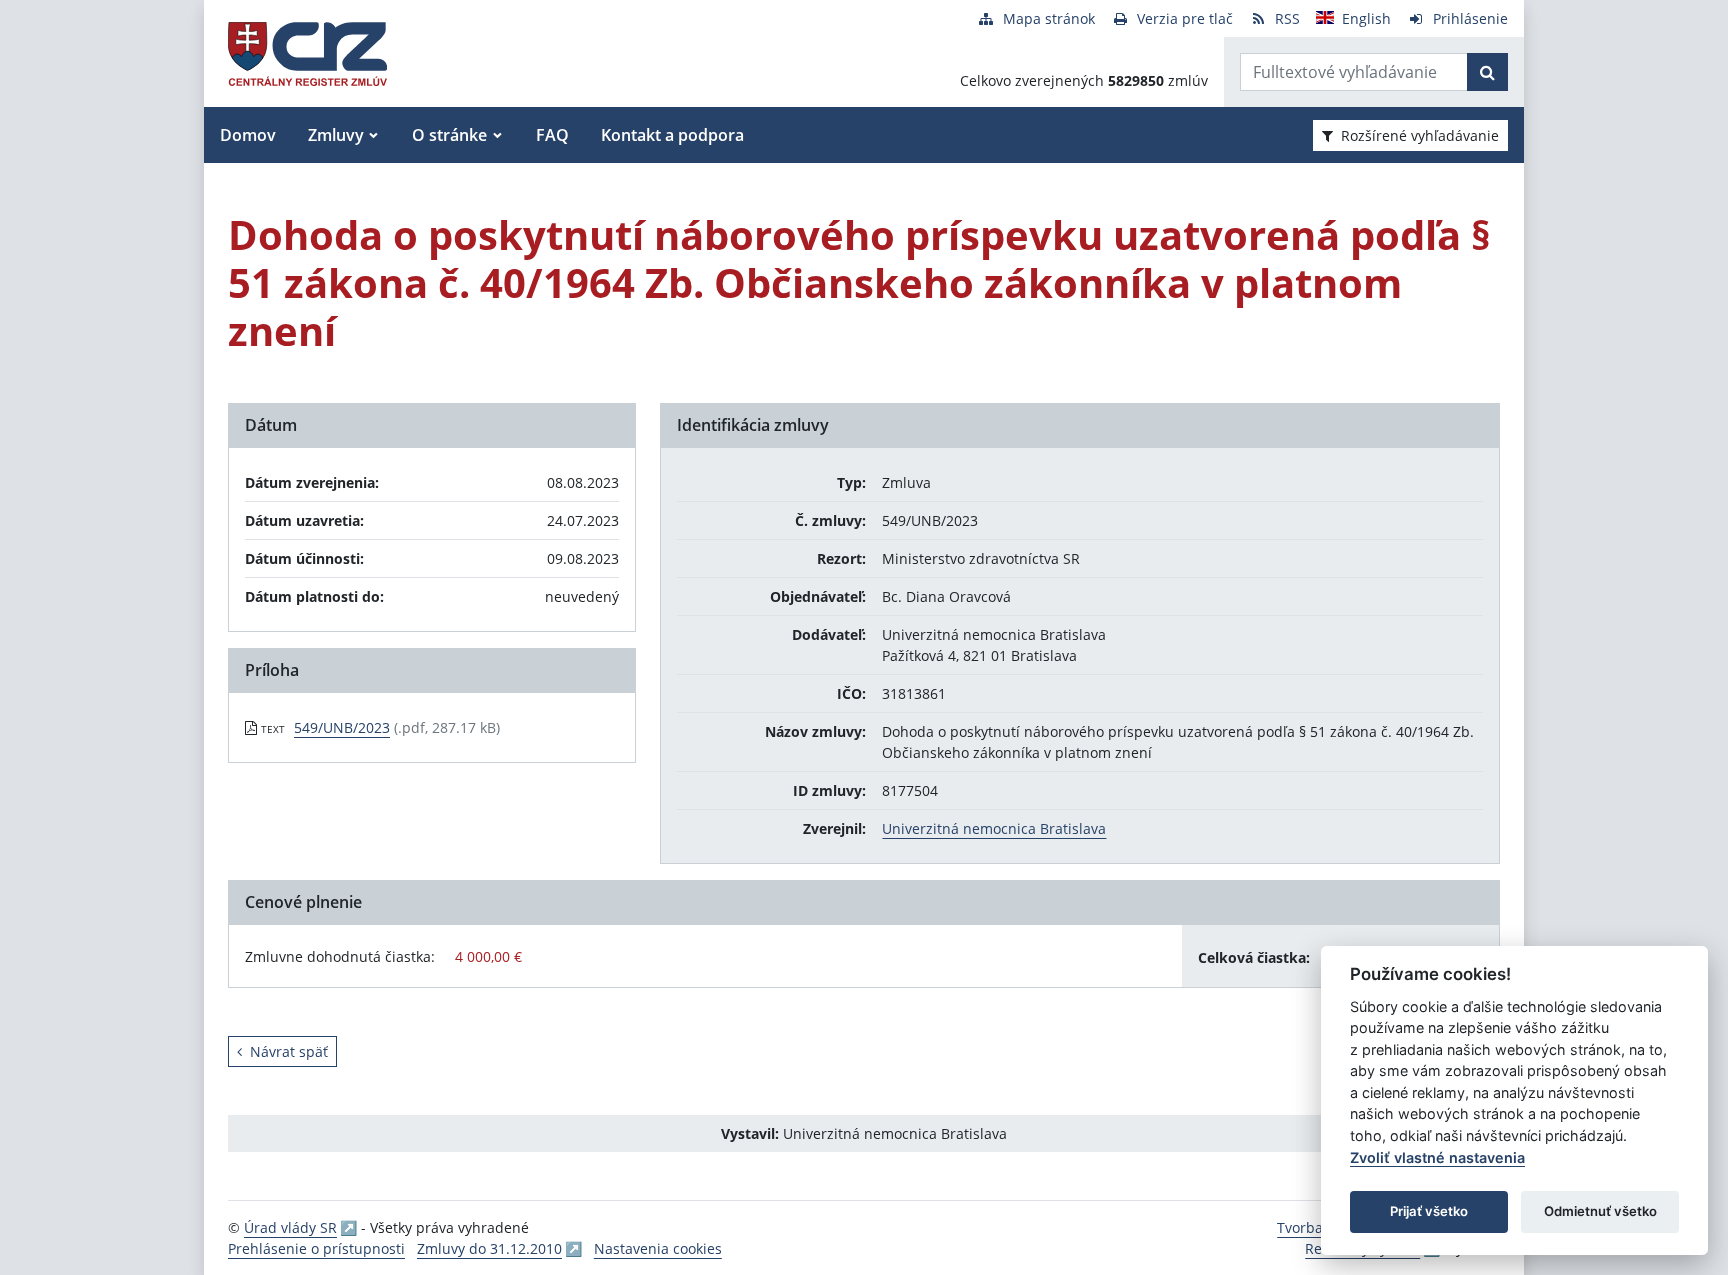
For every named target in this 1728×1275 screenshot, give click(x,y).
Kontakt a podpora (672, 135)
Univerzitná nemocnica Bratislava (994, 828)
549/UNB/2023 (342, 727)
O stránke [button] (449, 135)
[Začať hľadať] (1487, 72)
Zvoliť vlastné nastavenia (1437, 1157)
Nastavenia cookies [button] (658, 1248)
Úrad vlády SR (290, 1227)
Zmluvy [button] (336, 135)
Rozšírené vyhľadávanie (1420, 135)
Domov (248, 135)
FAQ (552, 135)
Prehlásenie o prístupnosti (316, 1248)
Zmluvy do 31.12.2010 (489, 1248)
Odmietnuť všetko (1600, 1211)
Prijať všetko (1429, 1211)
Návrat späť (289, 1051)
